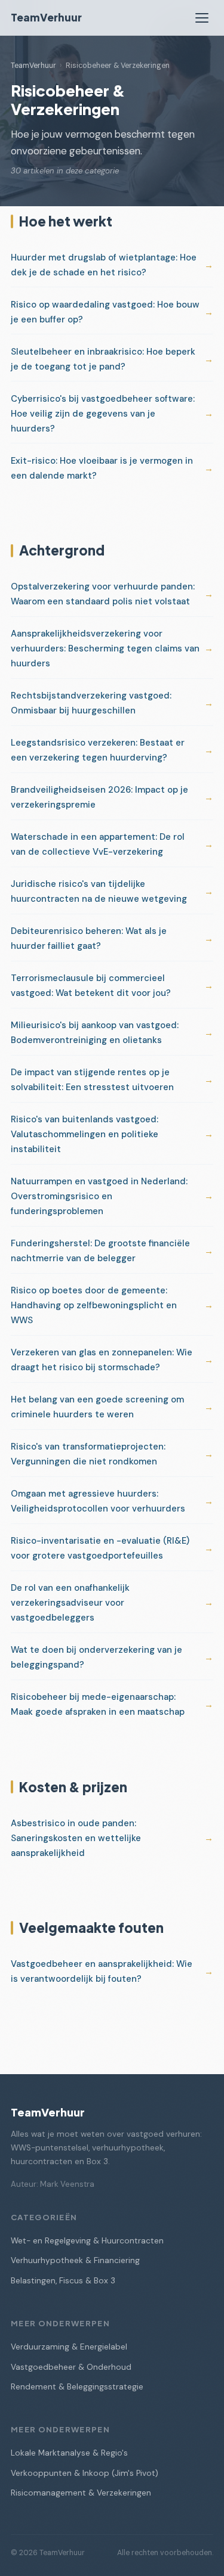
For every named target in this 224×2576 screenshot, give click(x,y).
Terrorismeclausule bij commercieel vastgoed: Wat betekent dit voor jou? (91, 986)
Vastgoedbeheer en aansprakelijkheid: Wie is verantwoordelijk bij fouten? (102, 1971)
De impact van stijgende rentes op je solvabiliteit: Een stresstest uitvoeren (92, 1080)
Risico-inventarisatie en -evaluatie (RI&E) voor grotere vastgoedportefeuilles (100, 1548)
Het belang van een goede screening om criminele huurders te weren (97, 1407)
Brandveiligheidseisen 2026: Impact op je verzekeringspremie (99, 797)
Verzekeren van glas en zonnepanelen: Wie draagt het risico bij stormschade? (102, 1360)
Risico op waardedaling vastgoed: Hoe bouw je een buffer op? (105, 312)
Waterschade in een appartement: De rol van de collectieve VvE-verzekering (98, 844)
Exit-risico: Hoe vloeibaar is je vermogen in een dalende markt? (102, 468)
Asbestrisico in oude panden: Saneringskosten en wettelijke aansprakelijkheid (76, 1838)
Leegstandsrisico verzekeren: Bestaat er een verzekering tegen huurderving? (98, 750)
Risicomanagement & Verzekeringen (81, 2493)
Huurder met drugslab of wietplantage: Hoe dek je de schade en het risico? (104, 265)
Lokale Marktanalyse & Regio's (69, 2453)
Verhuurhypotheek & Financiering (75, 2260)
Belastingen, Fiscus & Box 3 (63, 2281)
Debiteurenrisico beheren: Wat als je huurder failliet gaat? (89, 938)
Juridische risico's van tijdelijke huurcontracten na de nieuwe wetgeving (99, 891)
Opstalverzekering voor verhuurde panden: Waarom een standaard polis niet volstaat (103, 594)
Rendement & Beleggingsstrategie (77, 2387)
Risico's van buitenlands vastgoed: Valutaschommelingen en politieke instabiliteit (85, 1134)
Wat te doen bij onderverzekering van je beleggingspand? (96, 1657)
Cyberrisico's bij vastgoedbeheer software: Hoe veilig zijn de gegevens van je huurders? (103, 414)
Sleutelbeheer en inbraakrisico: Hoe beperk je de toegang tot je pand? (103, 359)
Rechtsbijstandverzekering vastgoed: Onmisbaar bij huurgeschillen (91, 703)
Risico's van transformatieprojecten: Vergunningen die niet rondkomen (88, 1454)
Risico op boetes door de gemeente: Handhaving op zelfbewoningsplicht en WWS (94, 1305)
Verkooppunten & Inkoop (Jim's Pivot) (85, 2473)
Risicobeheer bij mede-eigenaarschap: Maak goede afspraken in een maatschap (98, 1704)
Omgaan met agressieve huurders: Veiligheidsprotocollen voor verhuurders (98, 1501)
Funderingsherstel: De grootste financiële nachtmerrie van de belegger (100, 1251)
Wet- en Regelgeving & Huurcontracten (87, 2241)
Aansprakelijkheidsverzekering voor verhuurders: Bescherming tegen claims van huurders (105, 648)
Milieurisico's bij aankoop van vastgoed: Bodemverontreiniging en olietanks (95, 1033)
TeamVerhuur (46, 17)
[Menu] (202, 18)
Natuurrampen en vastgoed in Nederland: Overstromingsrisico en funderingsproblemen (99, 1196)
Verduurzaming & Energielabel (69, 2347)
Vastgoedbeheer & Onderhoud (71, 2367)
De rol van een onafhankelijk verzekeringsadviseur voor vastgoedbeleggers (70, 1603)
